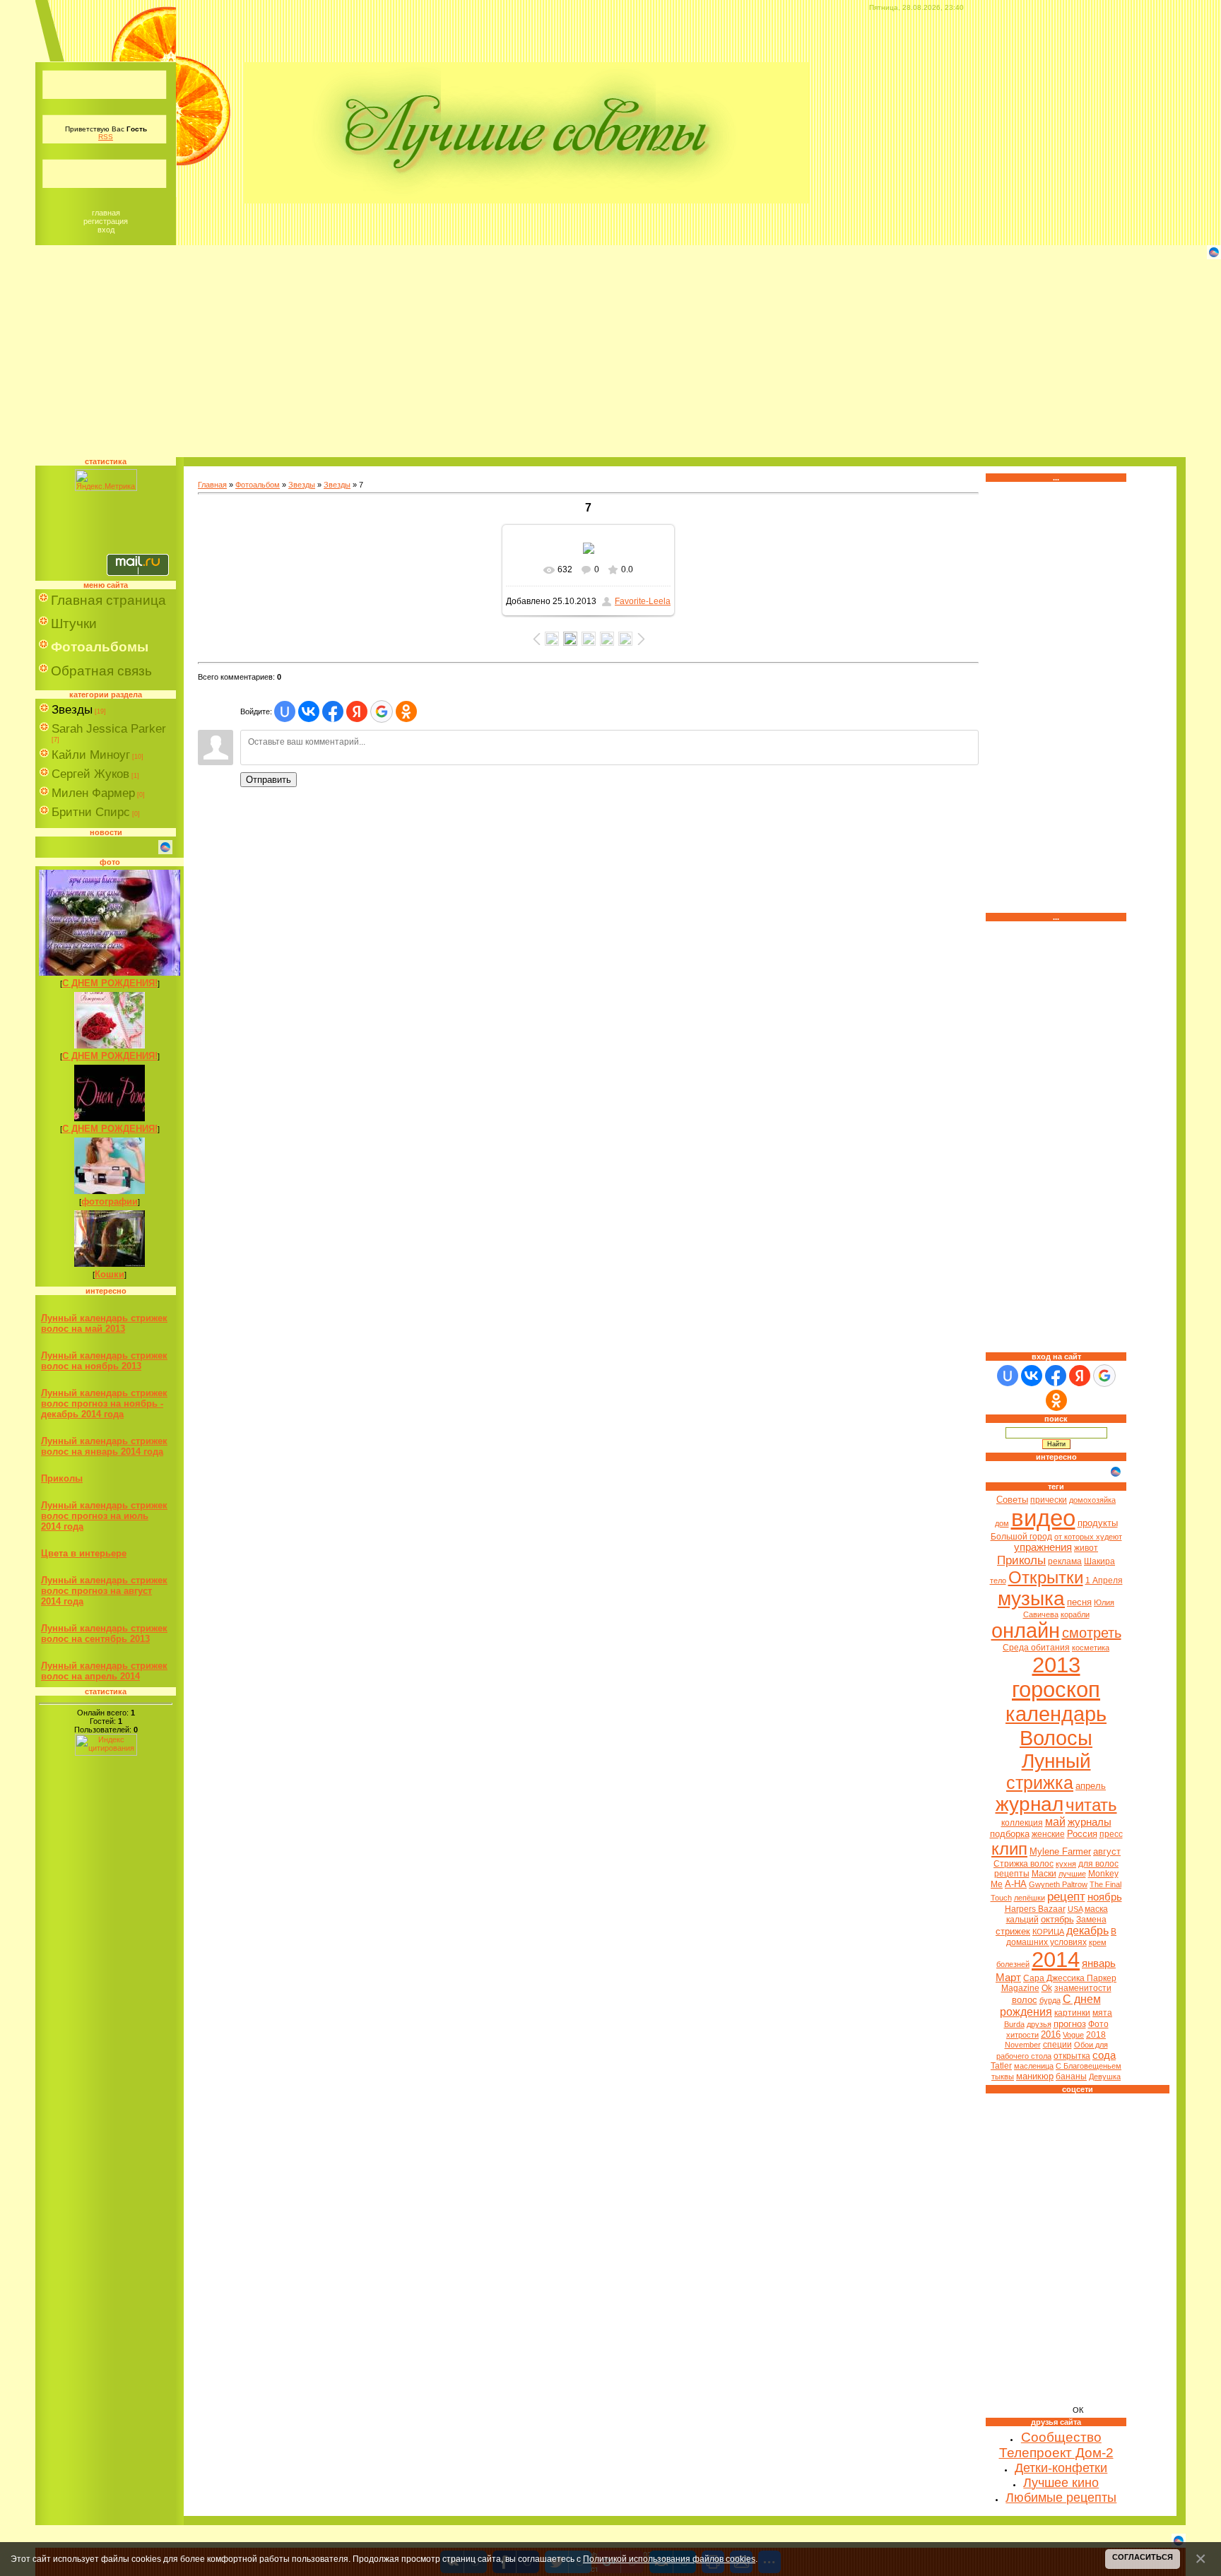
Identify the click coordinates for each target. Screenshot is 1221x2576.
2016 (1051, 2034)
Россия (1082, 1834)
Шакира (1099, 1561)
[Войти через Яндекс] (357, 711)
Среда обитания (1036, 1648)
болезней (1013, 1964)
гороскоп (1056, 1689)
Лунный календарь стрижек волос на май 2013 (104, 1323)
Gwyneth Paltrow (1058, 1884)
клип (1009, 1849)
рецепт (1066, 1896)
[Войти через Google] (382, 711)
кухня (1066, 1864)
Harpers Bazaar (1035, 1909)
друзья (1039, 2024)
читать (1091, 1805)
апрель (1091, 1786)
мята (1102, 2013)
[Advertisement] (610, 358)
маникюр (1035, 2076)
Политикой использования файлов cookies (669, 2559)
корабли (1075, 1614)
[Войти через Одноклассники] (406, 711)
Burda (1014, 2024)
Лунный (1056, 1761)
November (1023, 2045)
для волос (1098, 1864)
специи (1057, 2045)
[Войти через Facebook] (333, 711)
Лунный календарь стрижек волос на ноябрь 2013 (104, 1361)
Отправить (269, 780)
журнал (1030, 1804)
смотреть (1092, 1633)
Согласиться (1143, 2557)
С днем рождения (1050, 2005)
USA (1075, 1909)
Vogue (1073, 2035)
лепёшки (1030, 1898)
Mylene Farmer (1060, 1851)
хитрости (1022, 2035)
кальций (1022, 1920)
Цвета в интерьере (84, 1553)
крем (1098, 1942)
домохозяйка (1092, 1500)
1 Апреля (1104, 1581)
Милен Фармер (93, 793)
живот (1086, 1548)
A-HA (1016, 1884)
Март (1008, 1978)
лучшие (1072, 1874)
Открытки (1046, 1577)
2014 (1056, 1959)
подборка (1010, 1834)
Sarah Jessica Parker (109, 729)
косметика (1091, 1648)
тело (998, 1581)
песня (1079, 1602)
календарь (1056, 1714)
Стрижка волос (1024, 1864)
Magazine (1020, 1988)
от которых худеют (1088, 1537)
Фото (1098, 2024)
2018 (1096, 2035)
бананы (1071, 2076)
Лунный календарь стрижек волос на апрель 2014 (104, 1671)
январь (1099, 1963)
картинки (1072, 2013)
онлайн (1026, 1630)
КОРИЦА (1048, 1932)
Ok (1047, 1988)
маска (1096, 1909)
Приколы (62, 1478)
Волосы (1056, 1738)
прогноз (1070, 2024)
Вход (106, 230)
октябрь (1057, 1919)
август (1107, 1851)
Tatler (1001, 2066)
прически (1049, 1500)
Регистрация (106, 221)
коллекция (1022, 1823)
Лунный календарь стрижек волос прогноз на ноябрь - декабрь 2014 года (104, 1404)
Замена (1091, 1920)
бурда (1050, 2000)
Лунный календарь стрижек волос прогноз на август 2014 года (104, 1591)
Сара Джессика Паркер (1070, 1978)
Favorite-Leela (643, 601)
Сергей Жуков (90, 774)
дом (1002, 1523)
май (1055, 1822)
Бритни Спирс (91, 812)
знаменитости (1083, 1988)
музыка (1031, 1599)
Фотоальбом (258, 485)
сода (1104, 2055)
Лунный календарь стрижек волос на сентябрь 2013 (104, 1633)
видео (1043, 1518)
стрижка (1040, 1783)
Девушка (1105, 2076)
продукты (1098, 1523)
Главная (106, 213)
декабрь (1087, 1931)
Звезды (72, 710)
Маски (1044, 1874)
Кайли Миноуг (91, 755)
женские (1048, 1834)
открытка (1072, 2056)
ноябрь (1105, 1897)
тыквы (1003, 2076)
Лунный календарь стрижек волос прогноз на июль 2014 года (104, 1516)
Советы (1012, 1500)
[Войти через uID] (285, 711)
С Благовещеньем (1089, 2066)
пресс (1111, 1834)
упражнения (1043, 1547)
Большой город (1021, 1537)
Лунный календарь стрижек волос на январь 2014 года (104, 1446)
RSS (106, 137)
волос (1025, 2000)
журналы (1090, 1822)
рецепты (1012, 1874)
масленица (1034, 2066)
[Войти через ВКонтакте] (309, 711)
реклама (1065, 1561)
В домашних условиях (1062, 1937)
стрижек (1013, 1931)
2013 (1056, 1665)
